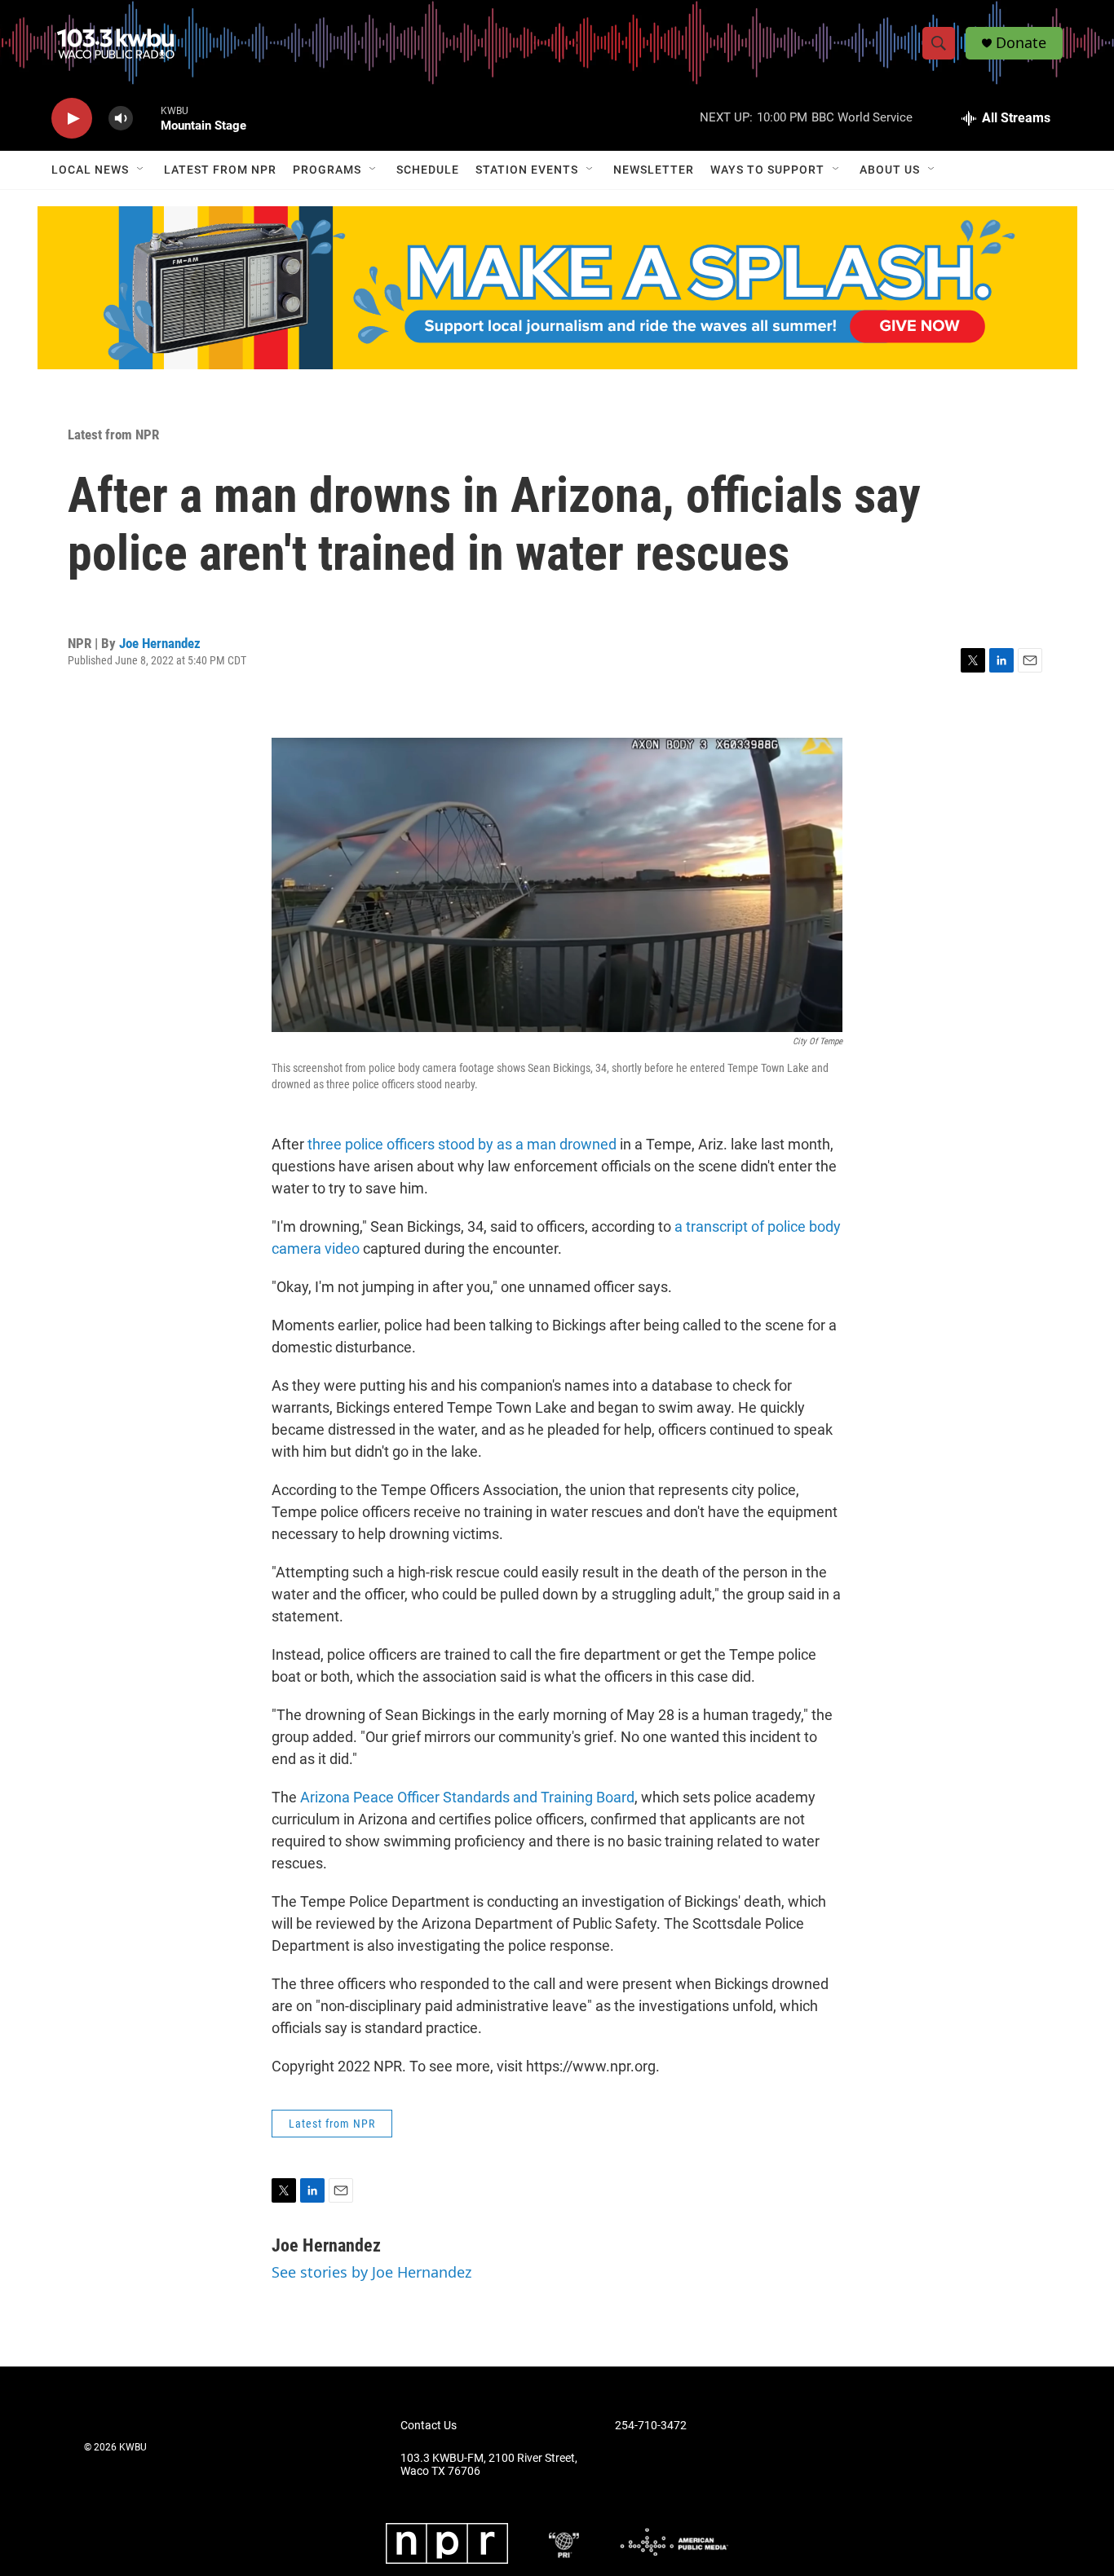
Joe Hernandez (160, 643)
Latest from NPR (220, 170)
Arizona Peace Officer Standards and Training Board (467, 1797)
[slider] (147, 118)
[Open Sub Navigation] (141, 170)
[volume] (121, 119)
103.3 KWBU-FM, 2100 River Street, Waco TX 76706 (489, 2465)
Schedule (428, 170)
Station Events (527, 170)
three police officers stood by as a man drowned (462, 1144)
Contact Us (429, 2426)
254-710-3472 (651, 2426)
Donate (1021, 43)
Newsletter (654, 170)
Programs (327, 170)
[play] (72, 119)
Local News (90, 170)
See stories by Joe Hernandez (371, 2272)
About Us (890, 170)
